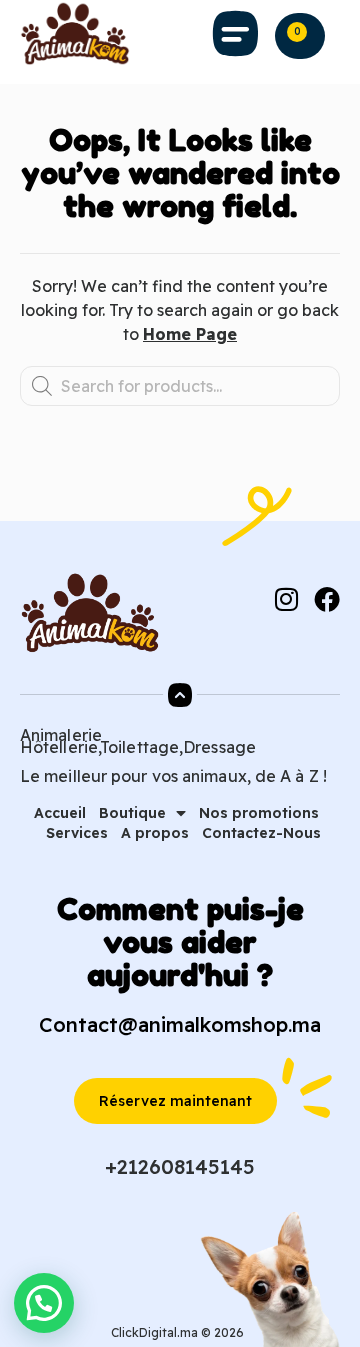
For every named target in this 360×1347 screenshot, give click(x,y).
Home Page (190, 334)
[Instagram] (286, 599)
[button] (234, 34)
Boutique (132, 813)
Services (77, 833)
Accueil (60, 813)
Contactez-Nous (261, 833)
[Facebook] (327, 599)
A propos (155, 833)
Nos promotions (259, 813)
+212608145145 (180, 1166)
